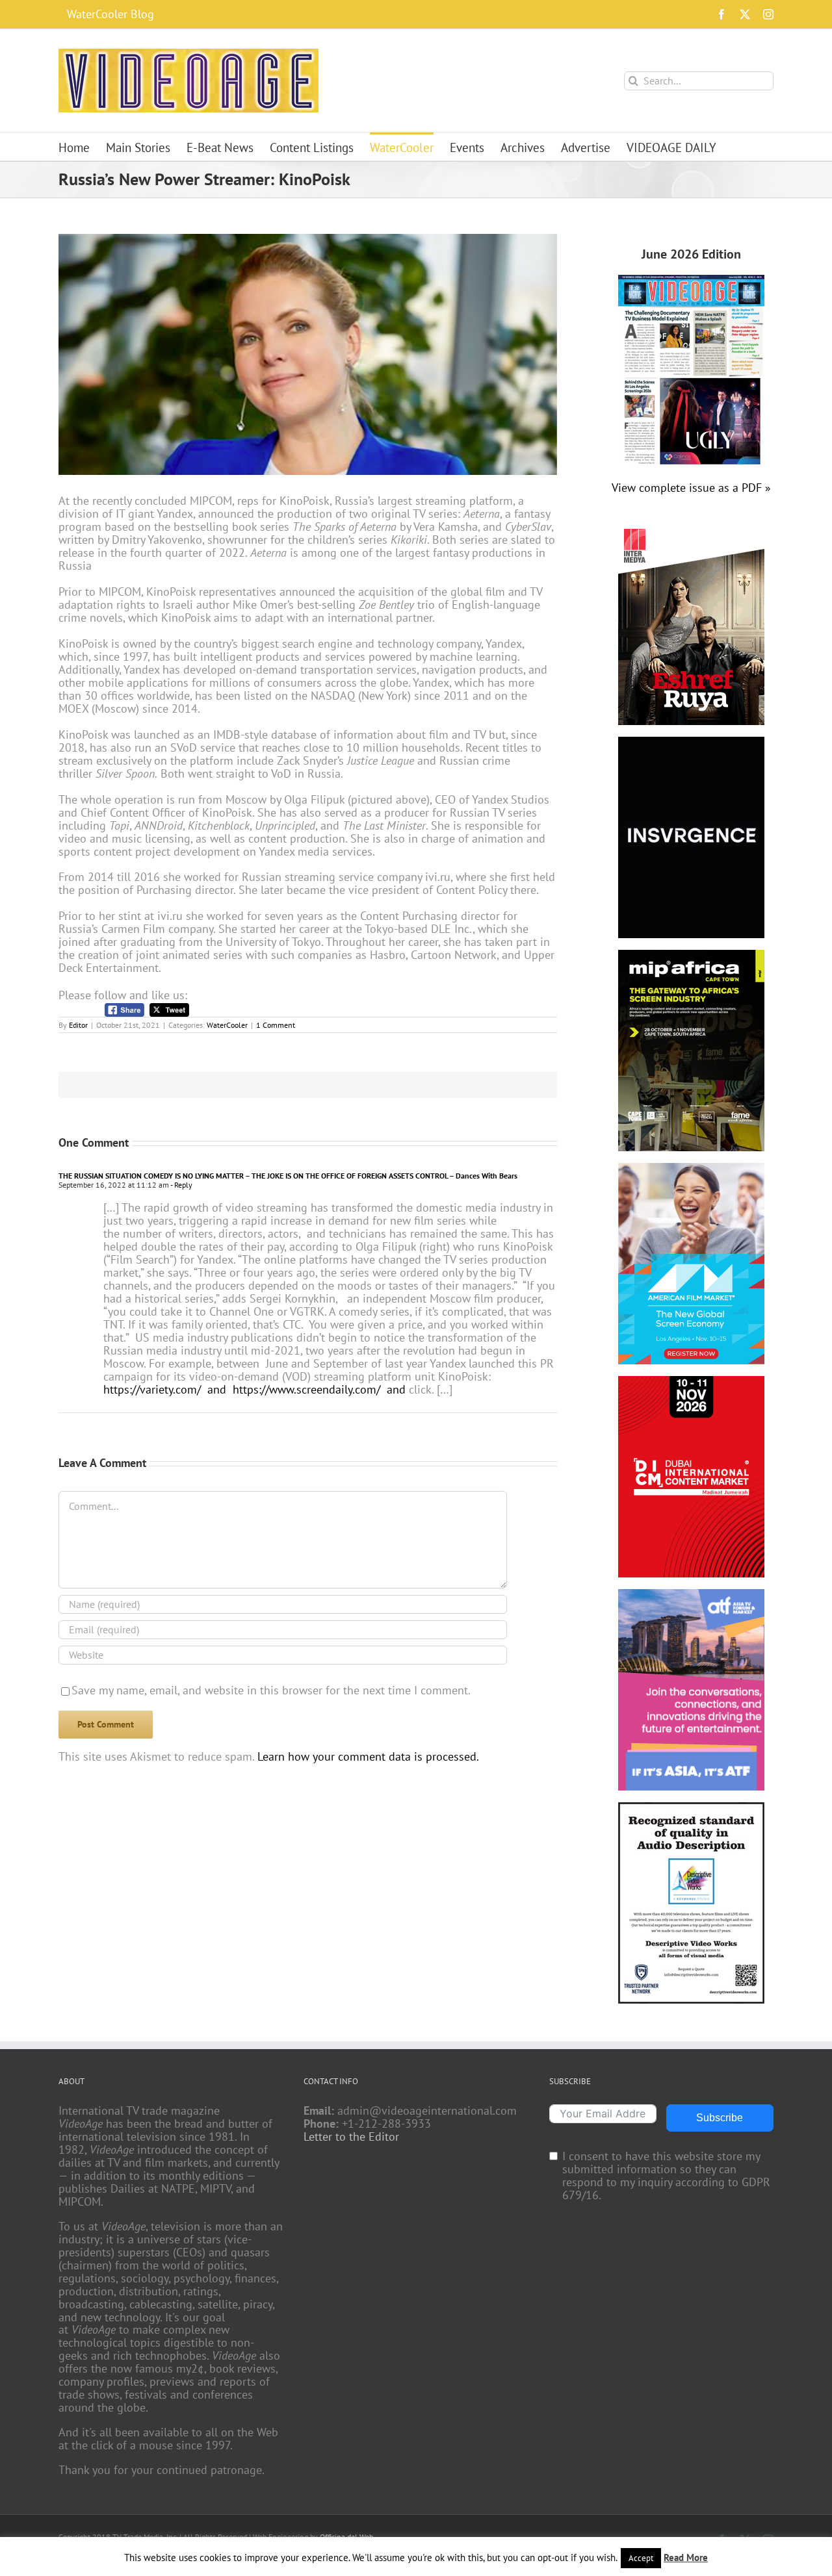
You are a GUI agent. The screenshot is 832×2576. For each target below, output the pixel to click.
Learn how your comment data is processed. (368, 1756)
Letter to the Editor (351, 2137)
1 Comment (276, 1025)
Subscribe (720, 2118)
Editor (78, 1025)
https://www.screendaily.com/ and (319, 1389)
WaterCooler (227, 1025)
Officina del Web (346, 2537)
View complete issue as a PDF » (691, 488)
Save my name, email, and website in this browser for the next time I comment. (271, 1690)
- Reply (181, 1185)
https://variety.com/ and (165, 1389)
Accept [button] (641, 2558)
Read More (686, 2557)
